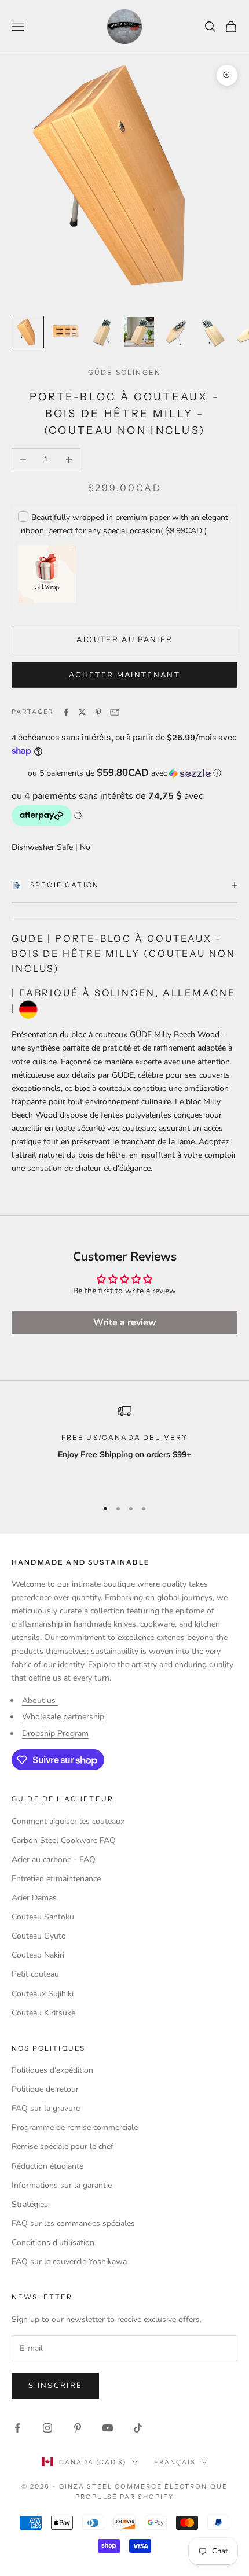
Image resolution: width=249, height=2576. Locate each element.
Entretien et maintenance (56, 1879)
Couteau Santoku (43, 1917)
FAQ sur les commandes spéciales (73, 2223)
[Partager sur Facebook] (66, 712)
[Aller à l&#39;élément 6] (213, 332)
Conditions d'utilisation (53, 2243)
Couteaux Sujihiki (43, 1994)
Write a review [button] (125, 1322)
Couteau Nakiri (38, 1955)
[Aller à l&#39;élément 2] (65, 332)
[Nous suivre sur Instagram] (47, 2428)
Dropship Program (55, 1733)
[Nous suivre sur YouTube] (108, 2428)
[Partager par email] (115, 712)
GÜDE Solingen (124, 372)
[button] (124, 773)
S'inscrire (55, 2386)
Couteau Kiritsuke (43, 2013)
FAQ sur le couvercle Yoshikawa (69, 2262)
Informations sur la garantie (62, 2185)
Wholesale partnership (63, 1717)
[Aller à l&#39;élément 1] (28, 332)
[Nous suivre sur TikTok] (138, 2428)
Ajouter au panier (125, 640)
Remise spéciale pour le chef (63, 2146)
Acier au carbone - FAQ (54, 1860)
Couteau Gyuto (39, 1936)
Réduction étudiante (47, 2166)
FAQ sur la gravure (46, 2108)
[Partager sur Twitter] (82, 712)
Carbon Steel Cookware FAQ (64, 1840)
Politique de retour (45, 2089)
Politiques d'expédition (52, 2070)
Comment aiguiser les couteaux (68, 1821)
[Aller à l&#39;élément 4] (139, 332)
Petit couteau (35, 1974)
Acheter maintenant (124, 675)
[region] (124, 1446)
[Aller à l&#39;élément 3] (102, 332)
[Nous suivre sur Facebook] (17, 2428)
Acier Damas (34, 1898)
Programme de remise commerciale (75, 2127)
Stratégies (30, 2204)
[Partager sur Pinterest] (98, 712)
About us (40, 1700)
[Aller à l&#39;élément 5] (176, 332)
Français (175, 2462)
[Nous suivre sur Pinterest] (78, 2428)
